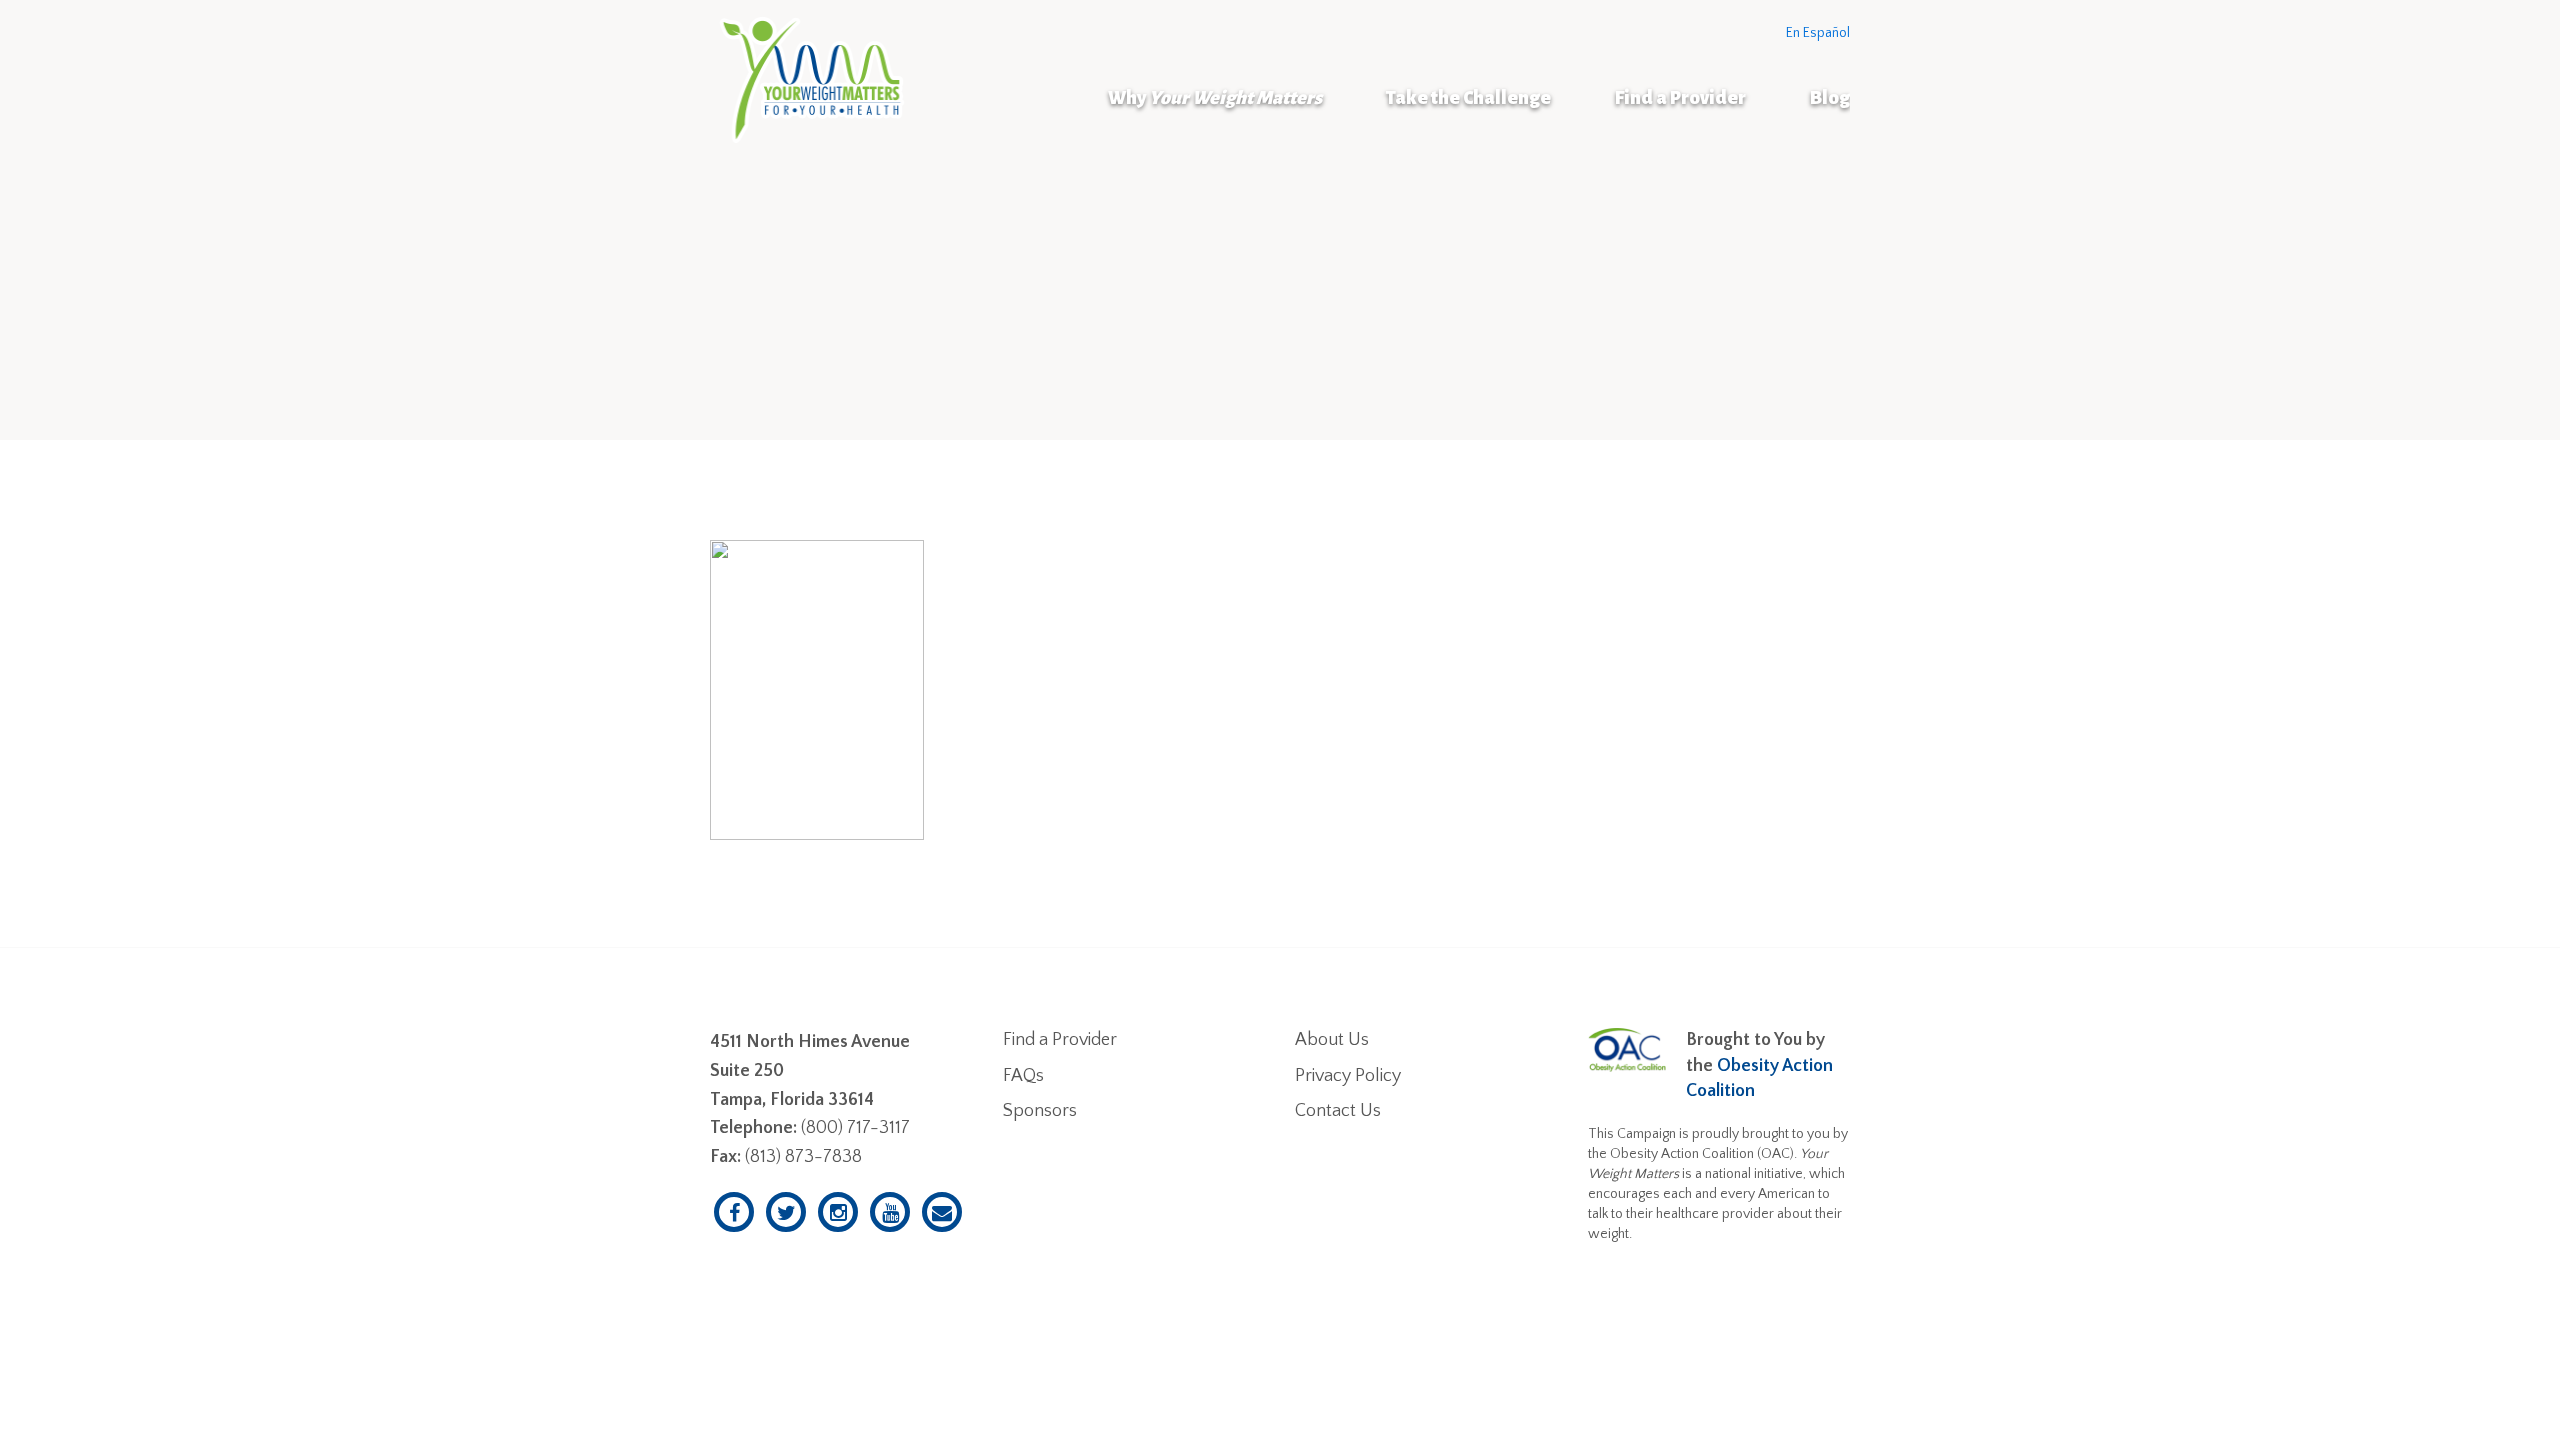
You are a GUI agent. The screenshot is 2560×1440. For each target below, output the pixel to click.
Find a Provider (1680, 98)
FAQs (1023, 1076)
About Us (1332, 1040)
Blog (1830, 98)
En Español (1818, 33)
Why (1215, 98)
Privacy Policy (1348, 1076)
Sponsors (1040, 1111)
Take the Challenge (1468, 98)
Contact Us (1338, 1111)
